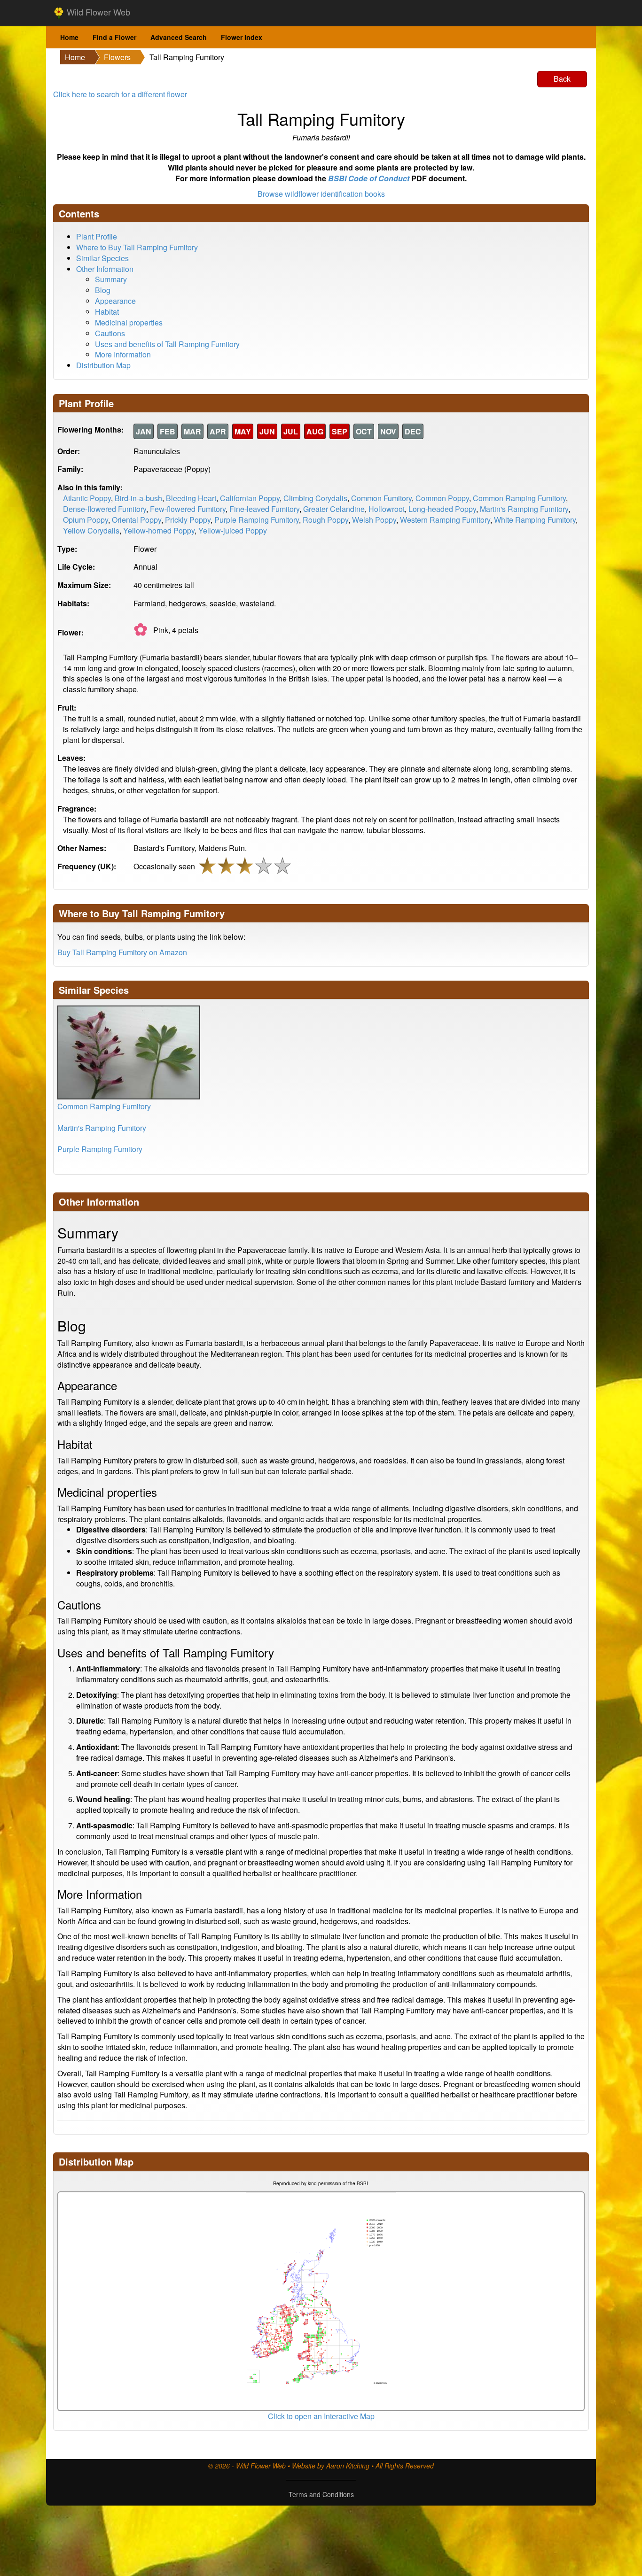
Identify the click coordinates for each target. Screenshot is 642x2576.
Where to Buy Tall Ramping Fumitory (137, 247)
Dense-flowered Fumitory (105, 509)
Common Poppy (442, 498)
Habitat (107, 312)
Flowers (117, 57)
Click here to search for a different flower (120, 94)
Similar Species (102, 258)
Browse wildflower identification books (321, 194)
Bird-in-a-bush (138, 498)
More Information (123, 354)
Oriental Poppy (137, 520)
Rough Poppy (325, 520)
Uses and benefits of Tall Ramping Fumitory (167, 344)
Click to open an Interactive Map (321, 2416)
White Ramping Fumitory (535, 520)
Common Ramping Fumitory (519, 498)
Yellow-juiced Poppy (233, 530)
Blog (103, 290)
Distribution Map (103, 365)
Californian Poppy (250, 498)
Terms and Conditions (321, 2494)
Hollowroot (387, 509)
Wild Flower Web (97, 12)
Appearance (115, 301)
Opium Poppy (86, 520)
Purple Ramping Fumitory (257, 520)
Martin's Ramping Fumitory (524, 509)
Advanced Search (179, 37)
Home (69, 37)
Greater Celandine (334, 509)
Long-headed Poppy (442, 509)
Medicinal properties (129, 322)
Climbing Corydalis (315, 498)
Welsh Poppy (374, 520)
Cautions (110, 333)
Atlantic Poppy (87, 498)
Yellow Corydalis (91, 530)
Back (562, 79)
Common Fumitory (381, 498)
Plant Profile (97, 236)
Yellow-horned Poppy (159, 530)
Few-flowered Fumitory (188, 509)
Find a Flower (114, 37)
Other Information (105, 269)
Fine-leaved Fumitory (264, 509)
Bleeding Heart (191, 498)
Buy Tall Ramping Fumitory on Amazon (122, 952)
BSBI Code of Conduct (369, 178)
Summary (111, 279)
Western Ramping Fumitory (445, 520)
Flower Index (242, 37)
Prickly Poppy (188, 520)
